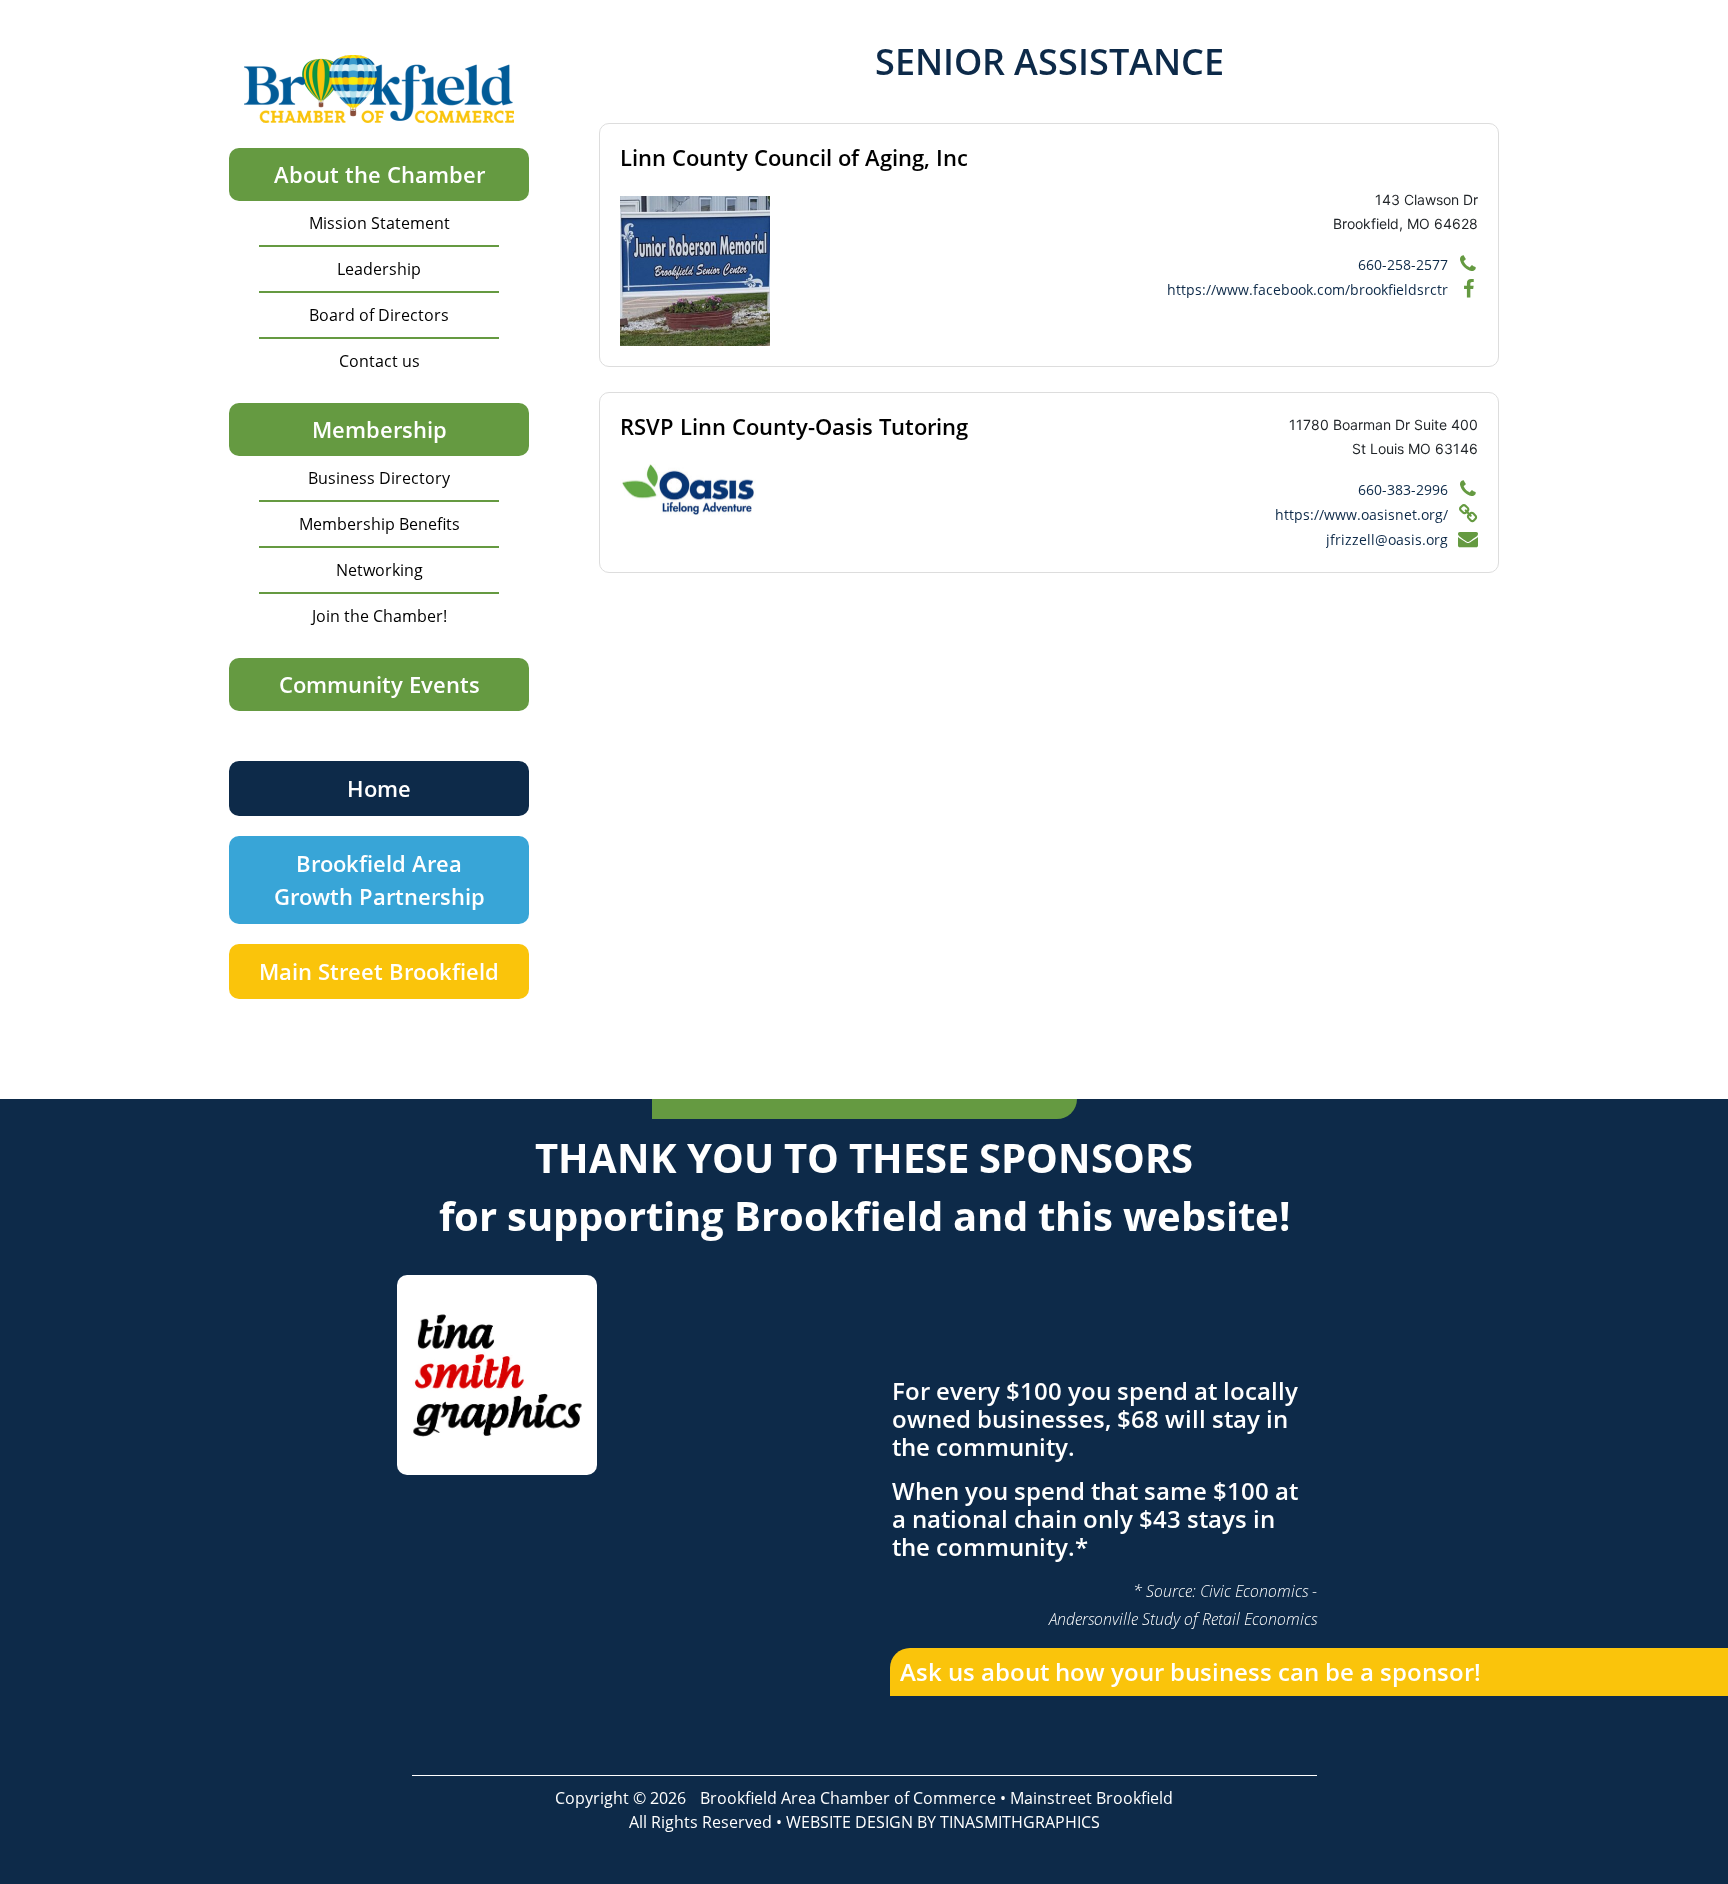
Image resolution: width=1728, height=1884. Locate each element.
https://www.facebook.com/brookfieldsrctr (1307, 289)
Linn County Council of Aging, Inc (794, 157)
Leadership (379, 269)
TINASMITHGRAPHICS (1020, 1822)
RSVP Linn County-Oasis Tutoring (794, 426)
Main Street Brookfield (379, 971)
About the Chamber (379, 174)
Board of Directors (379, 315)
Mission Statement (379, 223)
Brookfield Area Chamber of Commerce (848, 1798)
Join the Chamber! (379, 616)
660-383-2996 (1403, 489)
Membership (379, 429)
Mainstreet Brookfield (1091, 1798)
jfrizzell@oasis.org (1387, 539)
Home (379, 788)
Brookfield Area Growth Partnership (379, 879)
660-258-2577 (1403, 264)
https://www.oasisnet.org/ (1361, 514)
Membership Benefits (379, 524)
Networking (379, 570)
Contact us (379, 361)
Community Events (379, 684)
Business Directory (379, 478)
